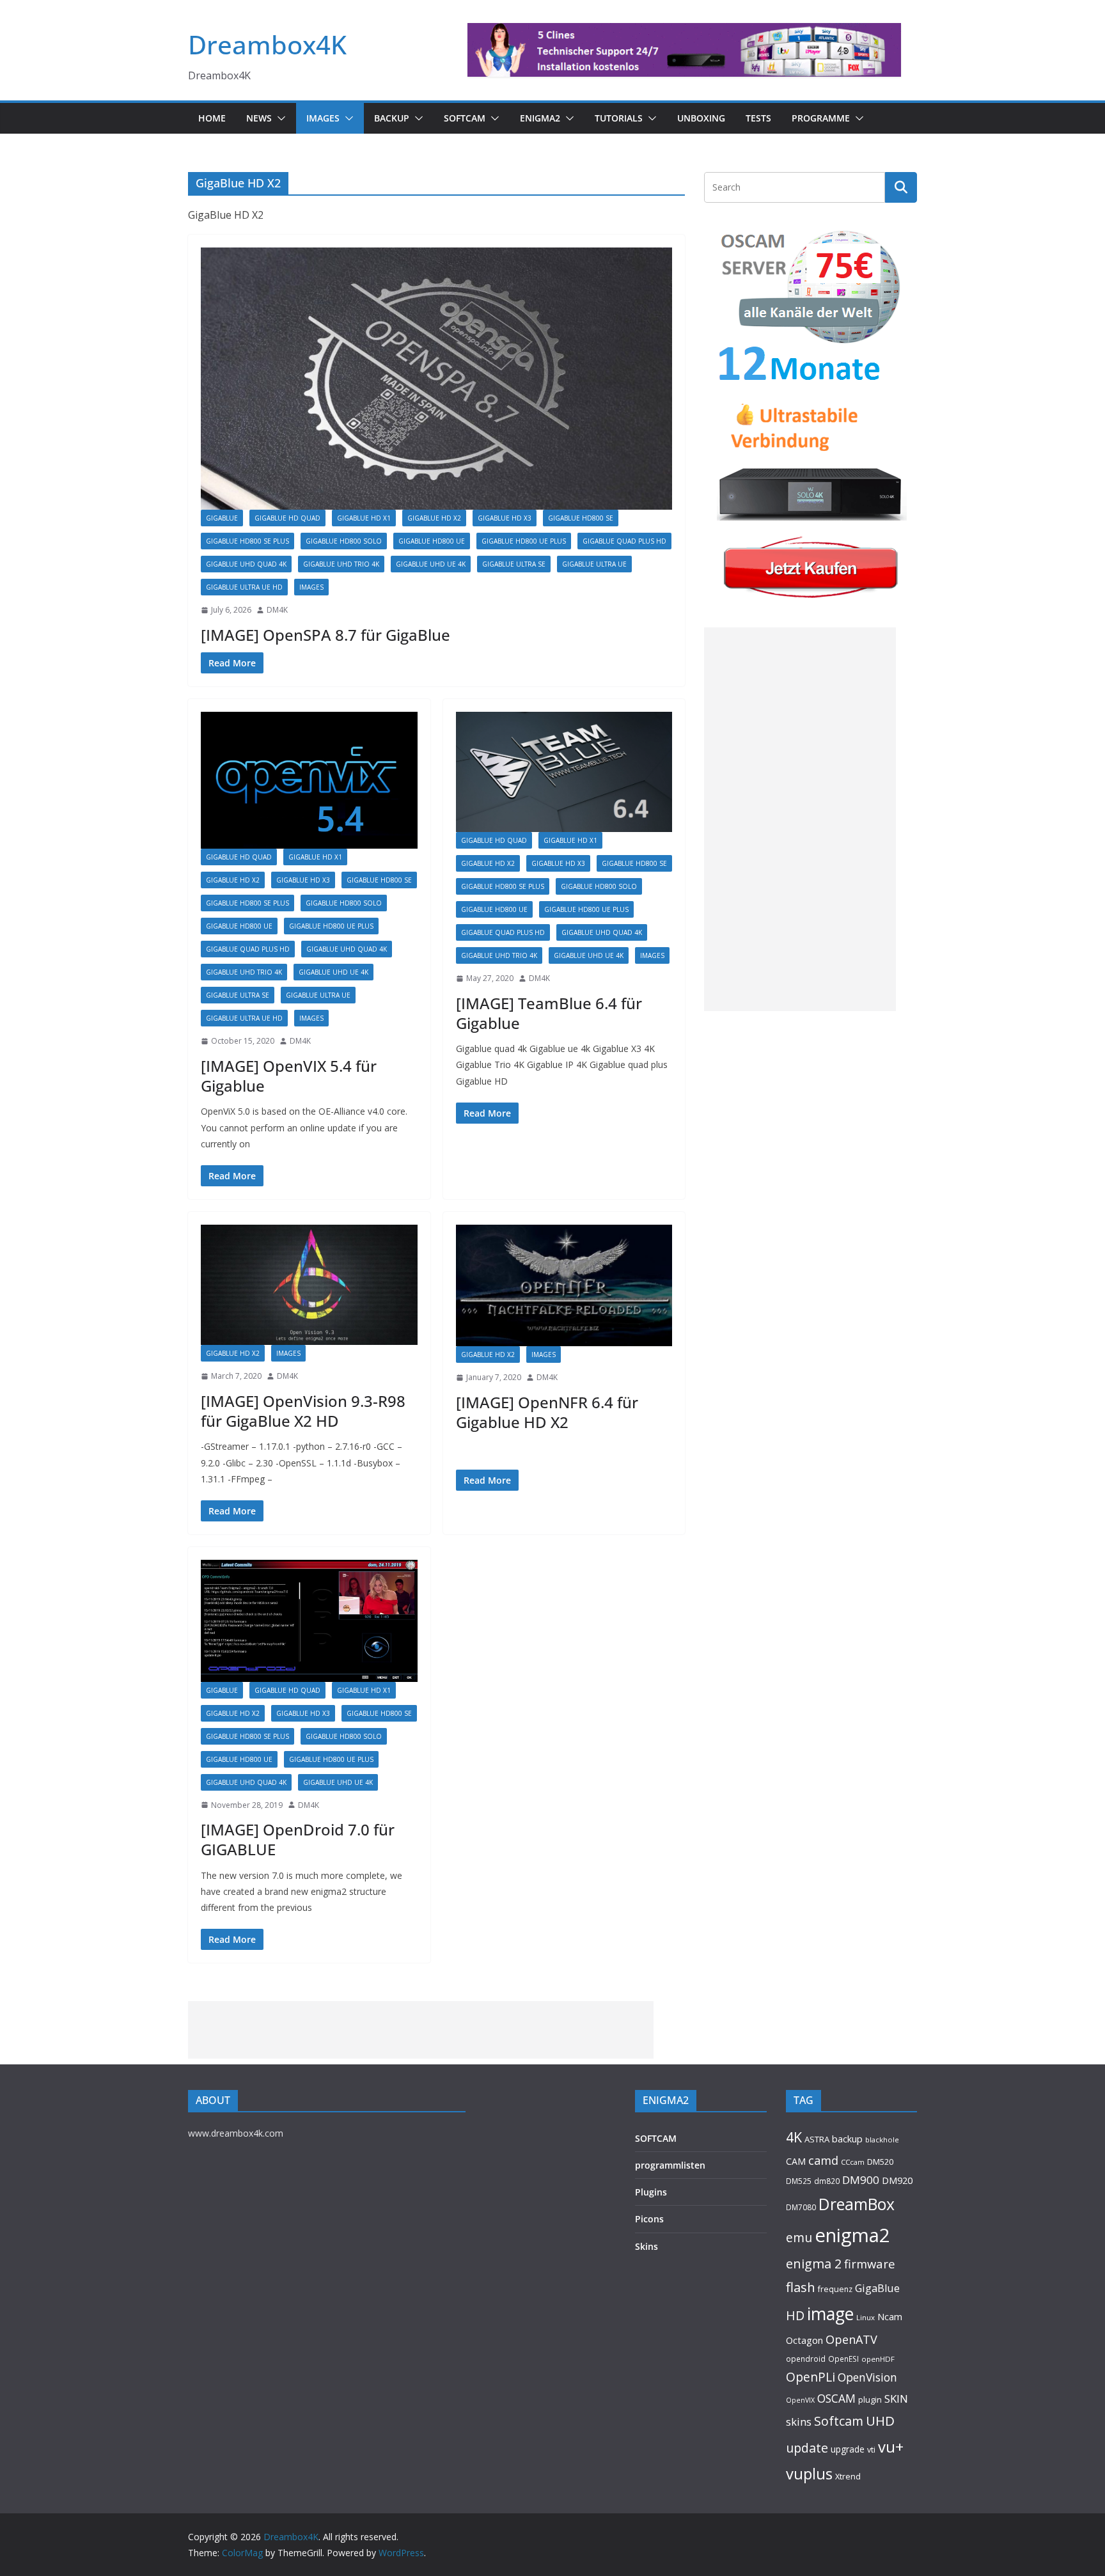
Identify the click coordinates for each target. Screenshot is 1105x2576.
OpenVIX (800, 2400)
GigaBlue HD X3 (505, 518)
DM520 (880, 2162)
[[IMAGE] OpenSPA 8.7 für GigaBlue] (436, 379)
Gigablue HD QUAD (287, 518)
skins (799, 2422)
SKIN (896, 2399)
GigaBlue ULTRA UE (594, 564)
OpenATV (851, 2339)
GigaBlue (877, 2288)
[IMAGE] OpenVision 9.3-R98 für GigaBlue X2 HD (303, 1411)
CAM (796, 2161)
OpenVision (867, 2377)
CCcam (853, 2162)
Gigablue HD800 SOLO (344, 541)
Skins (647, 2246)
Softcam (839, 2421)
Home (212, 118)
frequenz (835, 2289)
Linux (866, 2317)
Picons (649, 2219)
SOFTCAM (465, 118)
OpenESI (843, 2359)
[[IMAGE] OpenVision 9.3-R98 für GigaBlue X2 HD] (309, 1285)
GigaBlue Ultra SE (514, 564)
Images (323, 118)
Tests (758, 118)
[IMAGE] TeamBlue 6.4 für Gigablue (549, 1013)
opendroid (806, 2359)
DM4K (277, 610)
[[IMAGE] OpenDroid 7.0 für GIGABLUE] (309, 1621)
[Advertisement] (800, 819)
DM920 (897, 2180)
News (259, 118)
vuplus (809, 2474)
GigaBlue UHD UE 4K (431, 564)
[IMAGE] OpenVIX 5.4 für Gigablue (289, 1076)
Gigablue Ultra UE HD (244, 587)
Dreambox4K (267, 44)
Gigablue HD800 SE (581, 518)
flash (801, 2287)
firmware (870, 2264)
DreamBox (857, 2204)
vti (871, 2450)
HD (795, 2315)
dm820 (827, 2181)
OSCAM (836, 2398)
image (830, 2314)
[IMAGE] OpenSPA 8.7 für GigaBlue (325, 635)
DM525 (799, 2181)
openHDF (878, 2359)
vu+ (891, 2446)
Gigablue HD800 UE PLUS (524, 541)
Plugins (651, 2192)
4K (794, 2137)
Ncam (890, 2316)
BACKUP (392, 118)
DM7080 (801, 2207)
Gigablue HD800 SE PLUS (247, 541)
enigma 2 (814, 2264)
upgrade (848, 2449)
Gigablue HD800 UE (432, 541)
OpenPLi (811, 2377)
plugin (870, 2399)
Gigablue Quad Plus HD (624, 541)
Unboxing (701, 118)
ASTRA (817, 2139)
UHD (880, 2421)
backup (847, 2139)
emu (799, 2237)
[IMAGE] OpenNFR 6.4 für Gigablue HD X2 (547, 1412)
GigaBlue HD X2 (434, 518)
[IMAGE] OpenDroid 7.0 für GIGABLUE (298, 1839)
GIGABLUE (222, 518)
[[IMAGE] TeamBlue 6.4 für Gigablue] (564, 772)
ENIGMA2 (540, 118)
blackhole (882, 2140)
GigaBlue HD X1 (364, 518)
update (807, 2448)
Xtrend (848, 2476)
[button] (279, 118)
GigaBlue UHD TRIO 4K (341, 564)
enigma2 (852, 2235)
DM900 (861, 2180)
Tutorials (619, 118)
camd (823, 2160)
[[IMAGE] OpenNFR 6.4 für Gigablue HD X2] (564, 1285)
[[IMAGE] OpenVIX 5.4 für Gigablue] (309, 781)
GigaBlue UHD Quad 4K (246, 564)
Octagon (804, 2340)
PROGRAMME (821, 118)
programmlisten (670, 2165)
